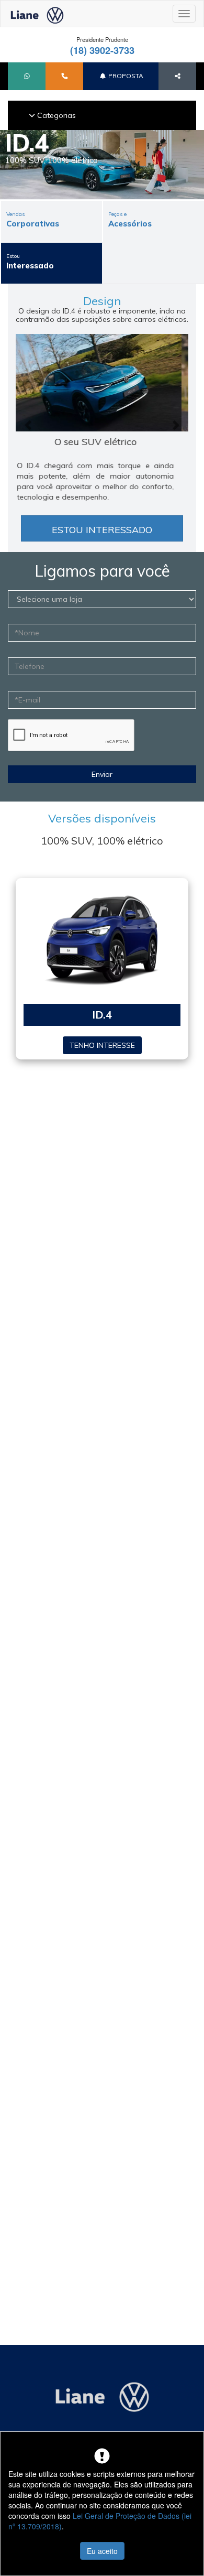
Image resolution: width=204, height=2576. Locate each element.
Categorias (55, 115)
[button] (27, 76)
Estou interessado (102, 530)
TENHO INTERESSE (102, 1045)
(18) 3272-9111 (133, 50)
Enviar (102, 774)
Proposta (125, 76)
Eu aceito (102, 2551)
